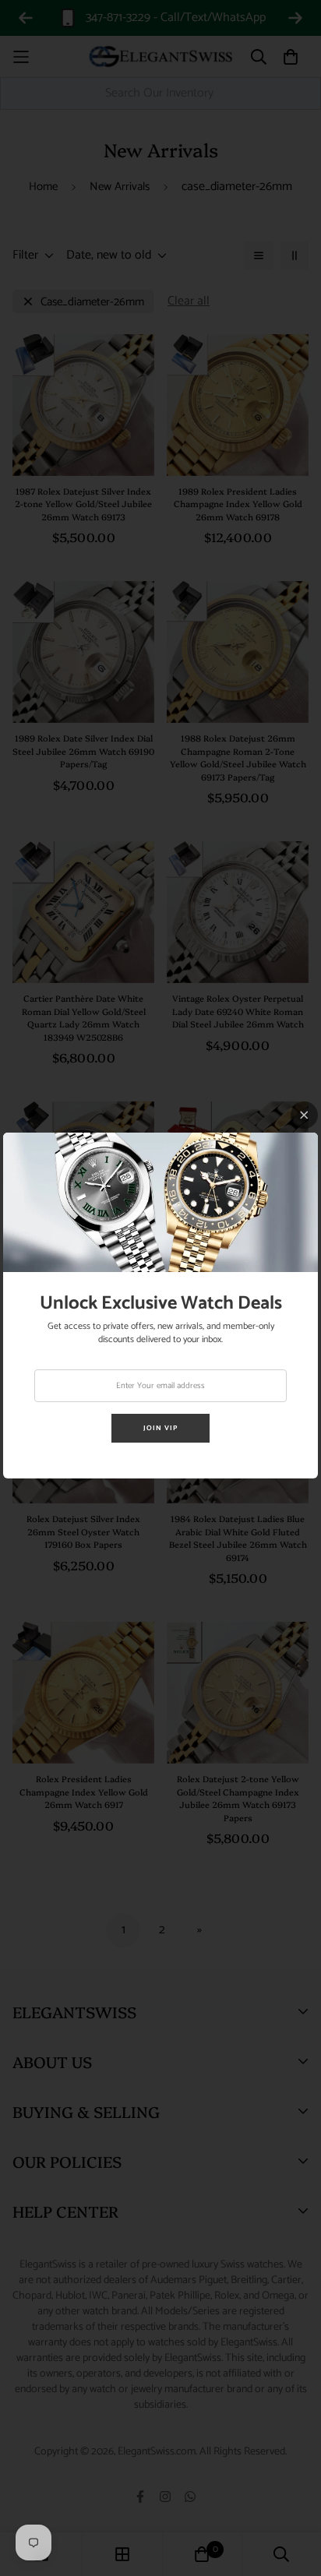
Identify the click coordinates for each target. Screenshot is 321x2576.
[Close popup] (304, 1115)
